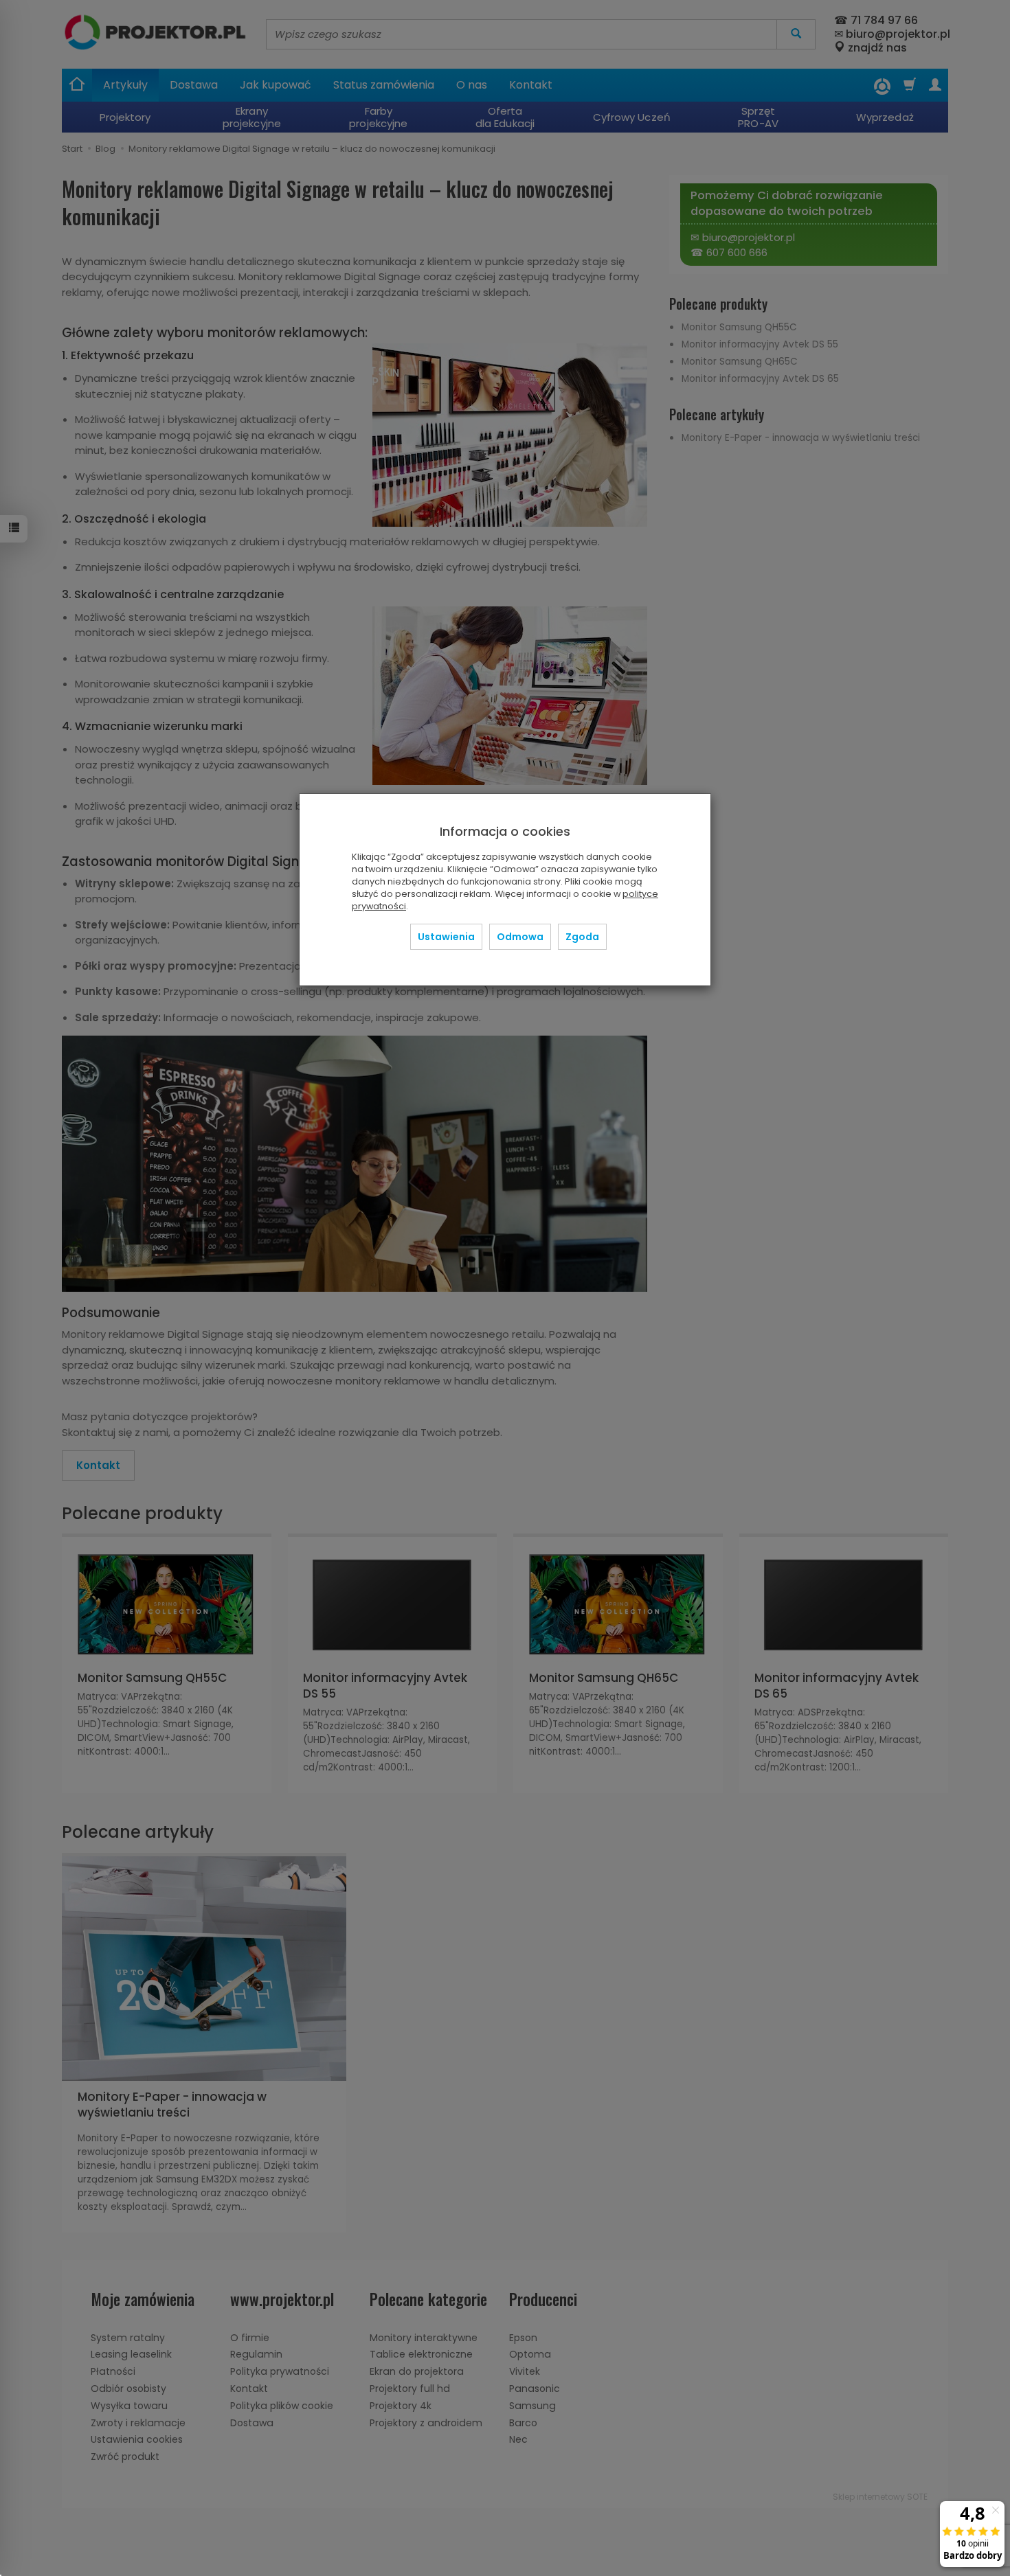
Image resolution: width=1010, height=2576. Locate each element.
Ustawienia (446, 937)
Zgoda (582, 937)
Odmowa (520, 937)
